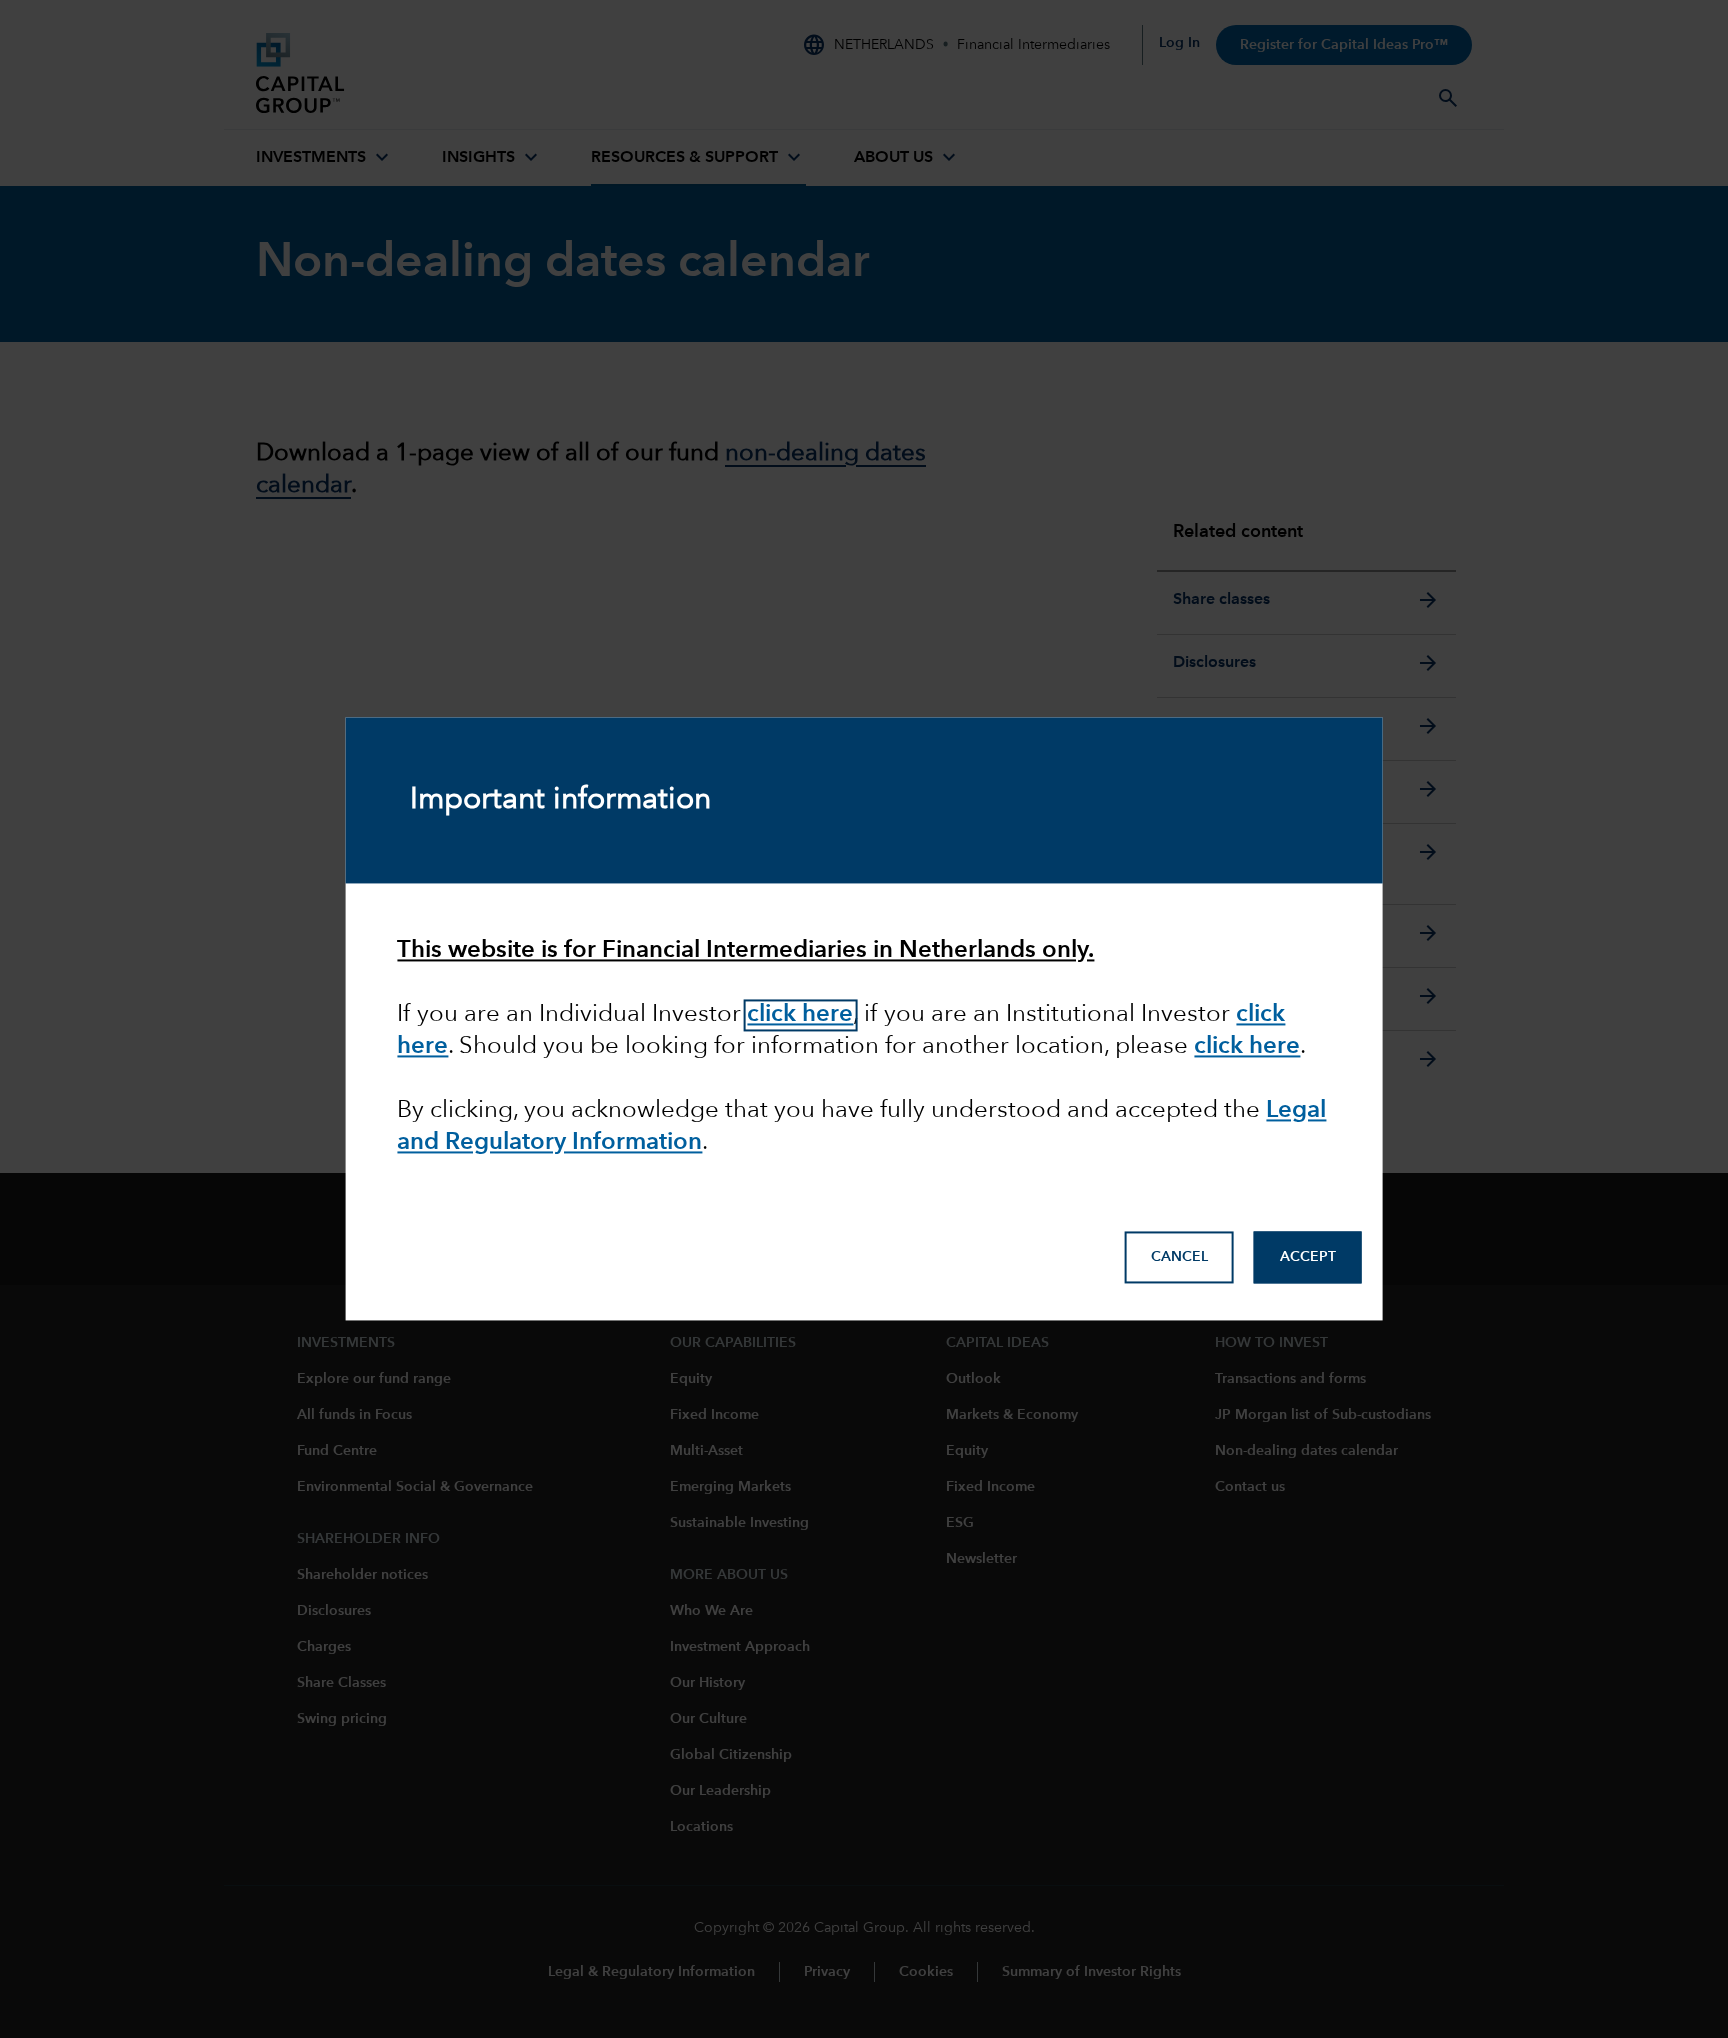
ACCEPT (1308, 1258)
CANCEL (1179, 1258)
